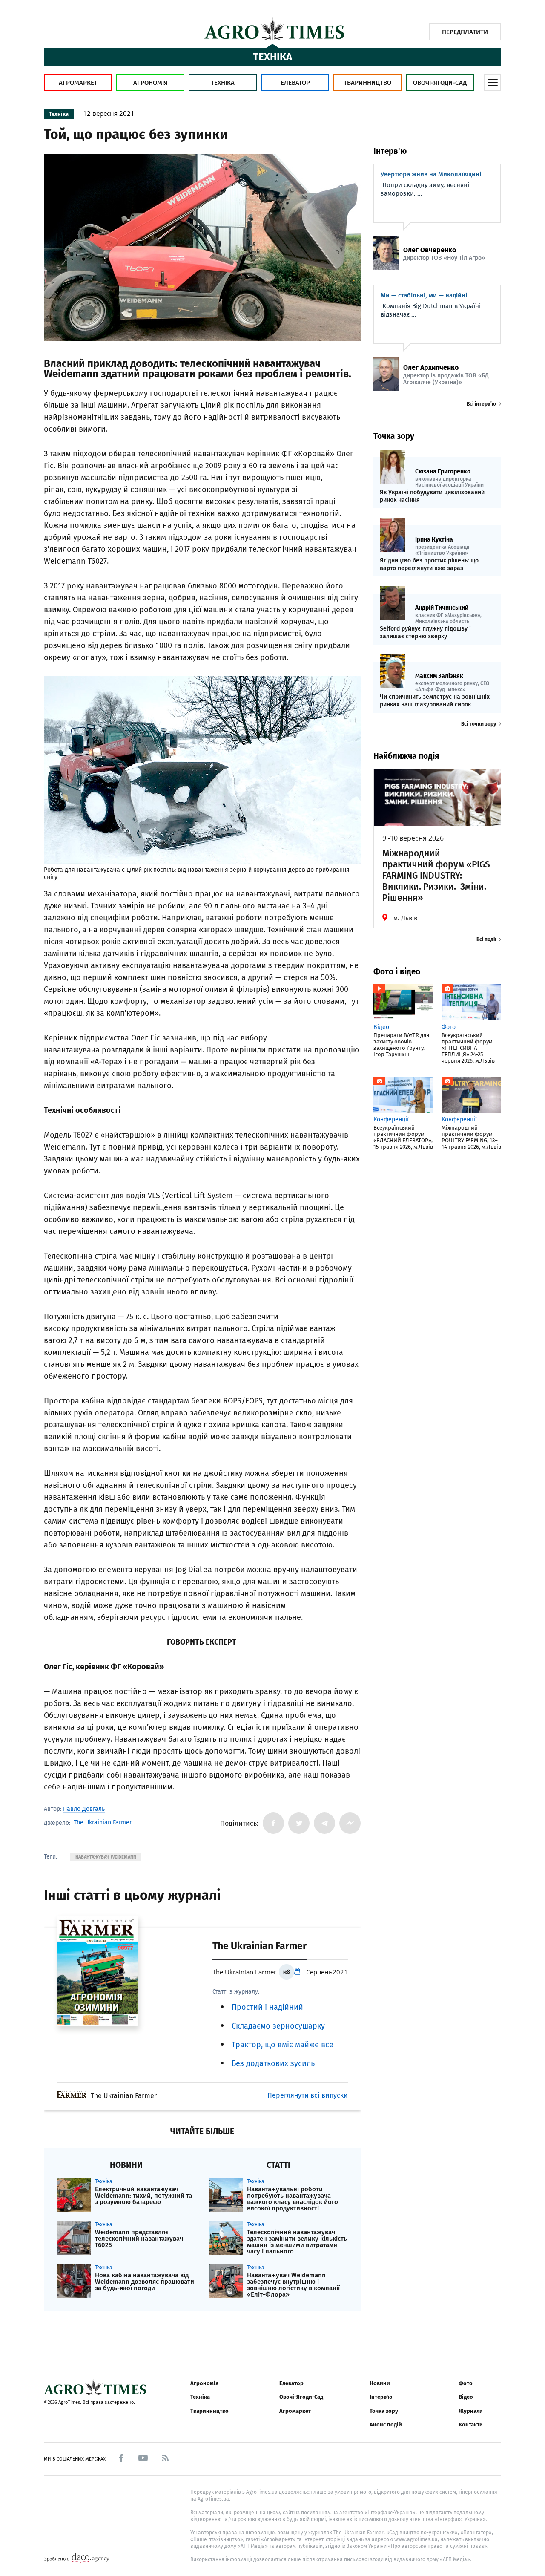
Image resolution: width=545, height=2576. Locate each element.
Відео (466, 2397)
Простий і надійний (267, 2007)
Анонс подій (386, 2425)
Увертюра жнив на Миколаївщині (431, 174)
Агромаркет (78, 83)
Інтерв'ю (381, 2397)
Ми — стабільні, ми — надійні (424, 295)
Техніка (223, 83)
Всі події (486, 939)
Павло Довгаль (84, 1809)
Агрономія (151, 83)
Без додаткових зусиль (273, 2063)
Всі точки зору (479, 724)
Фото (466, 2383)
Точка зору (384, 2411)
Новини (380, 2383)
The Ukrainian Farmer (103, 1823)
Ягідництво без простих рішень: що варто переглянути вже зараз (429, 564)
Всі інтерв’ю (481, 404)
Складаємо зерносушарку (278, 2026)
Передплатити (465, 32)
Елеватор (295, 83)
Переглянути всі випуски (308, 2095)
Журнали (471, 2411)
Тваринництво (367, 83)
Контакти (471, 2425)
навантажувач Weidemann (106, 1857)
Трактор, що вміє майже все (283, 2045)
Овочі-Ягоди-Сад (440, 83)
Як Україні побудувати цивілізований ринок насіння (432, 496)
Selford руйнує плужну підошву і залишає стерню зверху (425, 632)
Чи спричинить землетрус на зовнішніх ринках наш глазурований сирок (435, 701)
